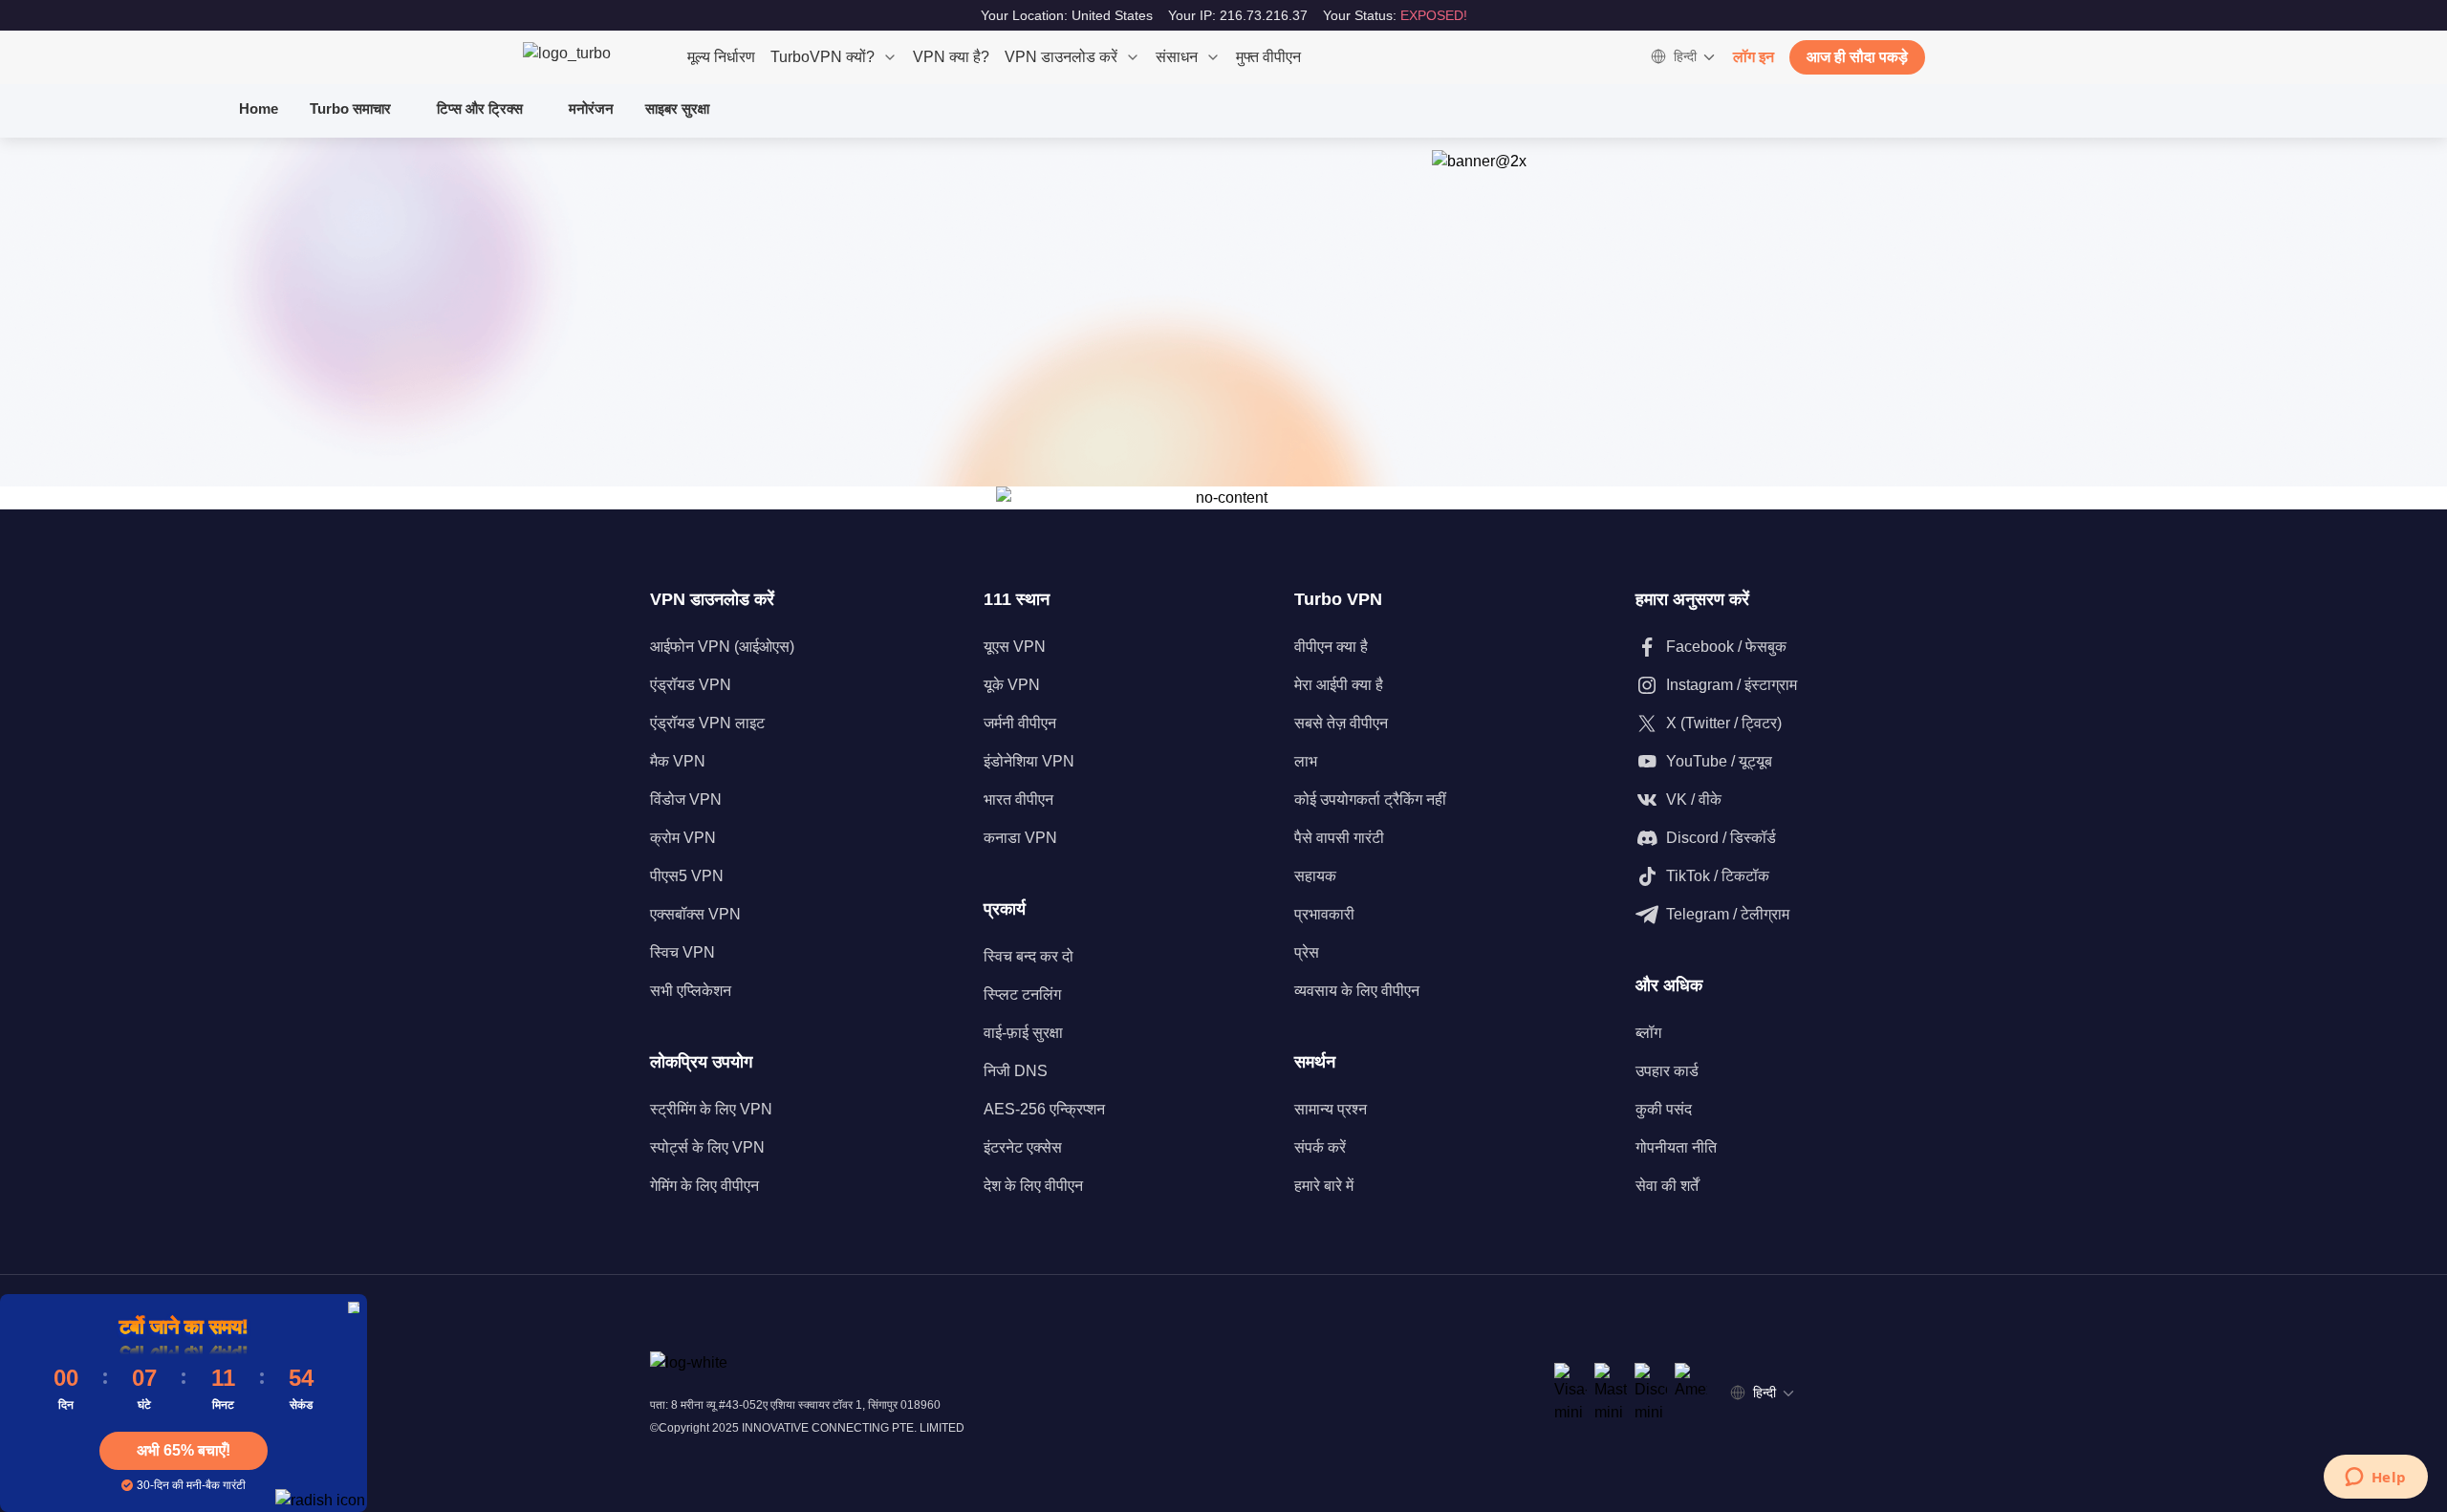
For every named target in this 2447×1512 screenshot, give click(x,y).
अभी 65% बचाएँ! (184, 1450)
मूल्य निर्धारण (721, 57)
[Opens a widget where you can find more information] (2375, 1479)
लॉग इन (1754, 57)
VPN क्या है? (951, 57)
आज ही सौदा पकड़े (1857, 57)
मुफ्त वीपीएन (1268, 57)
